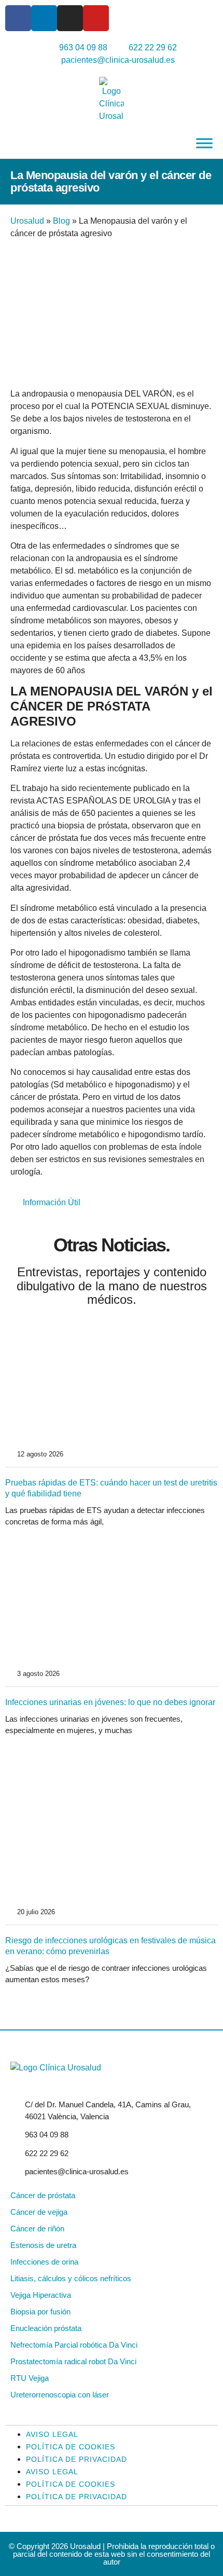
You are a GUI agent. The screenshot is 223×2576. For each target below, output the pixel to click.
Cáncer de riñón (37, 2229)
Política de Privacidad (76, 2459)
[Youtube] (96, 18)
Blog (61, 221)
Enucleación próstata (46, 2328)
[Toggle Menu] (204, 143)
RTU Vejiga (30, 2378)
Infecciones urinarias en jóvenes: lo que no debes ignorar (110, 1702)
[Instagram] (70, 18)
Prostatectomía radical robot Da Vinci (73, 2361)
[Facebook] (18, 18)
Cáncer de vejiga (39, 2212)
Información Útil (52, 1202)
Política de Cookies (71, 2447)
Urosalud (27, 221)
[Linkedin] (44, 18)
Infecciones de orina (44, 2262)
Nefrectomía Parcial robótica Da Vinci (74, 2345)
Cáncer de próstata (43, 2195)
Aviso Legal (52, 2434)
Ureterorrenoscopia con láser (60, 2395)
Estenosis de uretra (43, 2245)
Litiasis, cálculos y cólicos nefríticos (71, 2278)
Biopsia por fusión (40, 2312)
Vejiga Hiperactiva (41, 2295)
